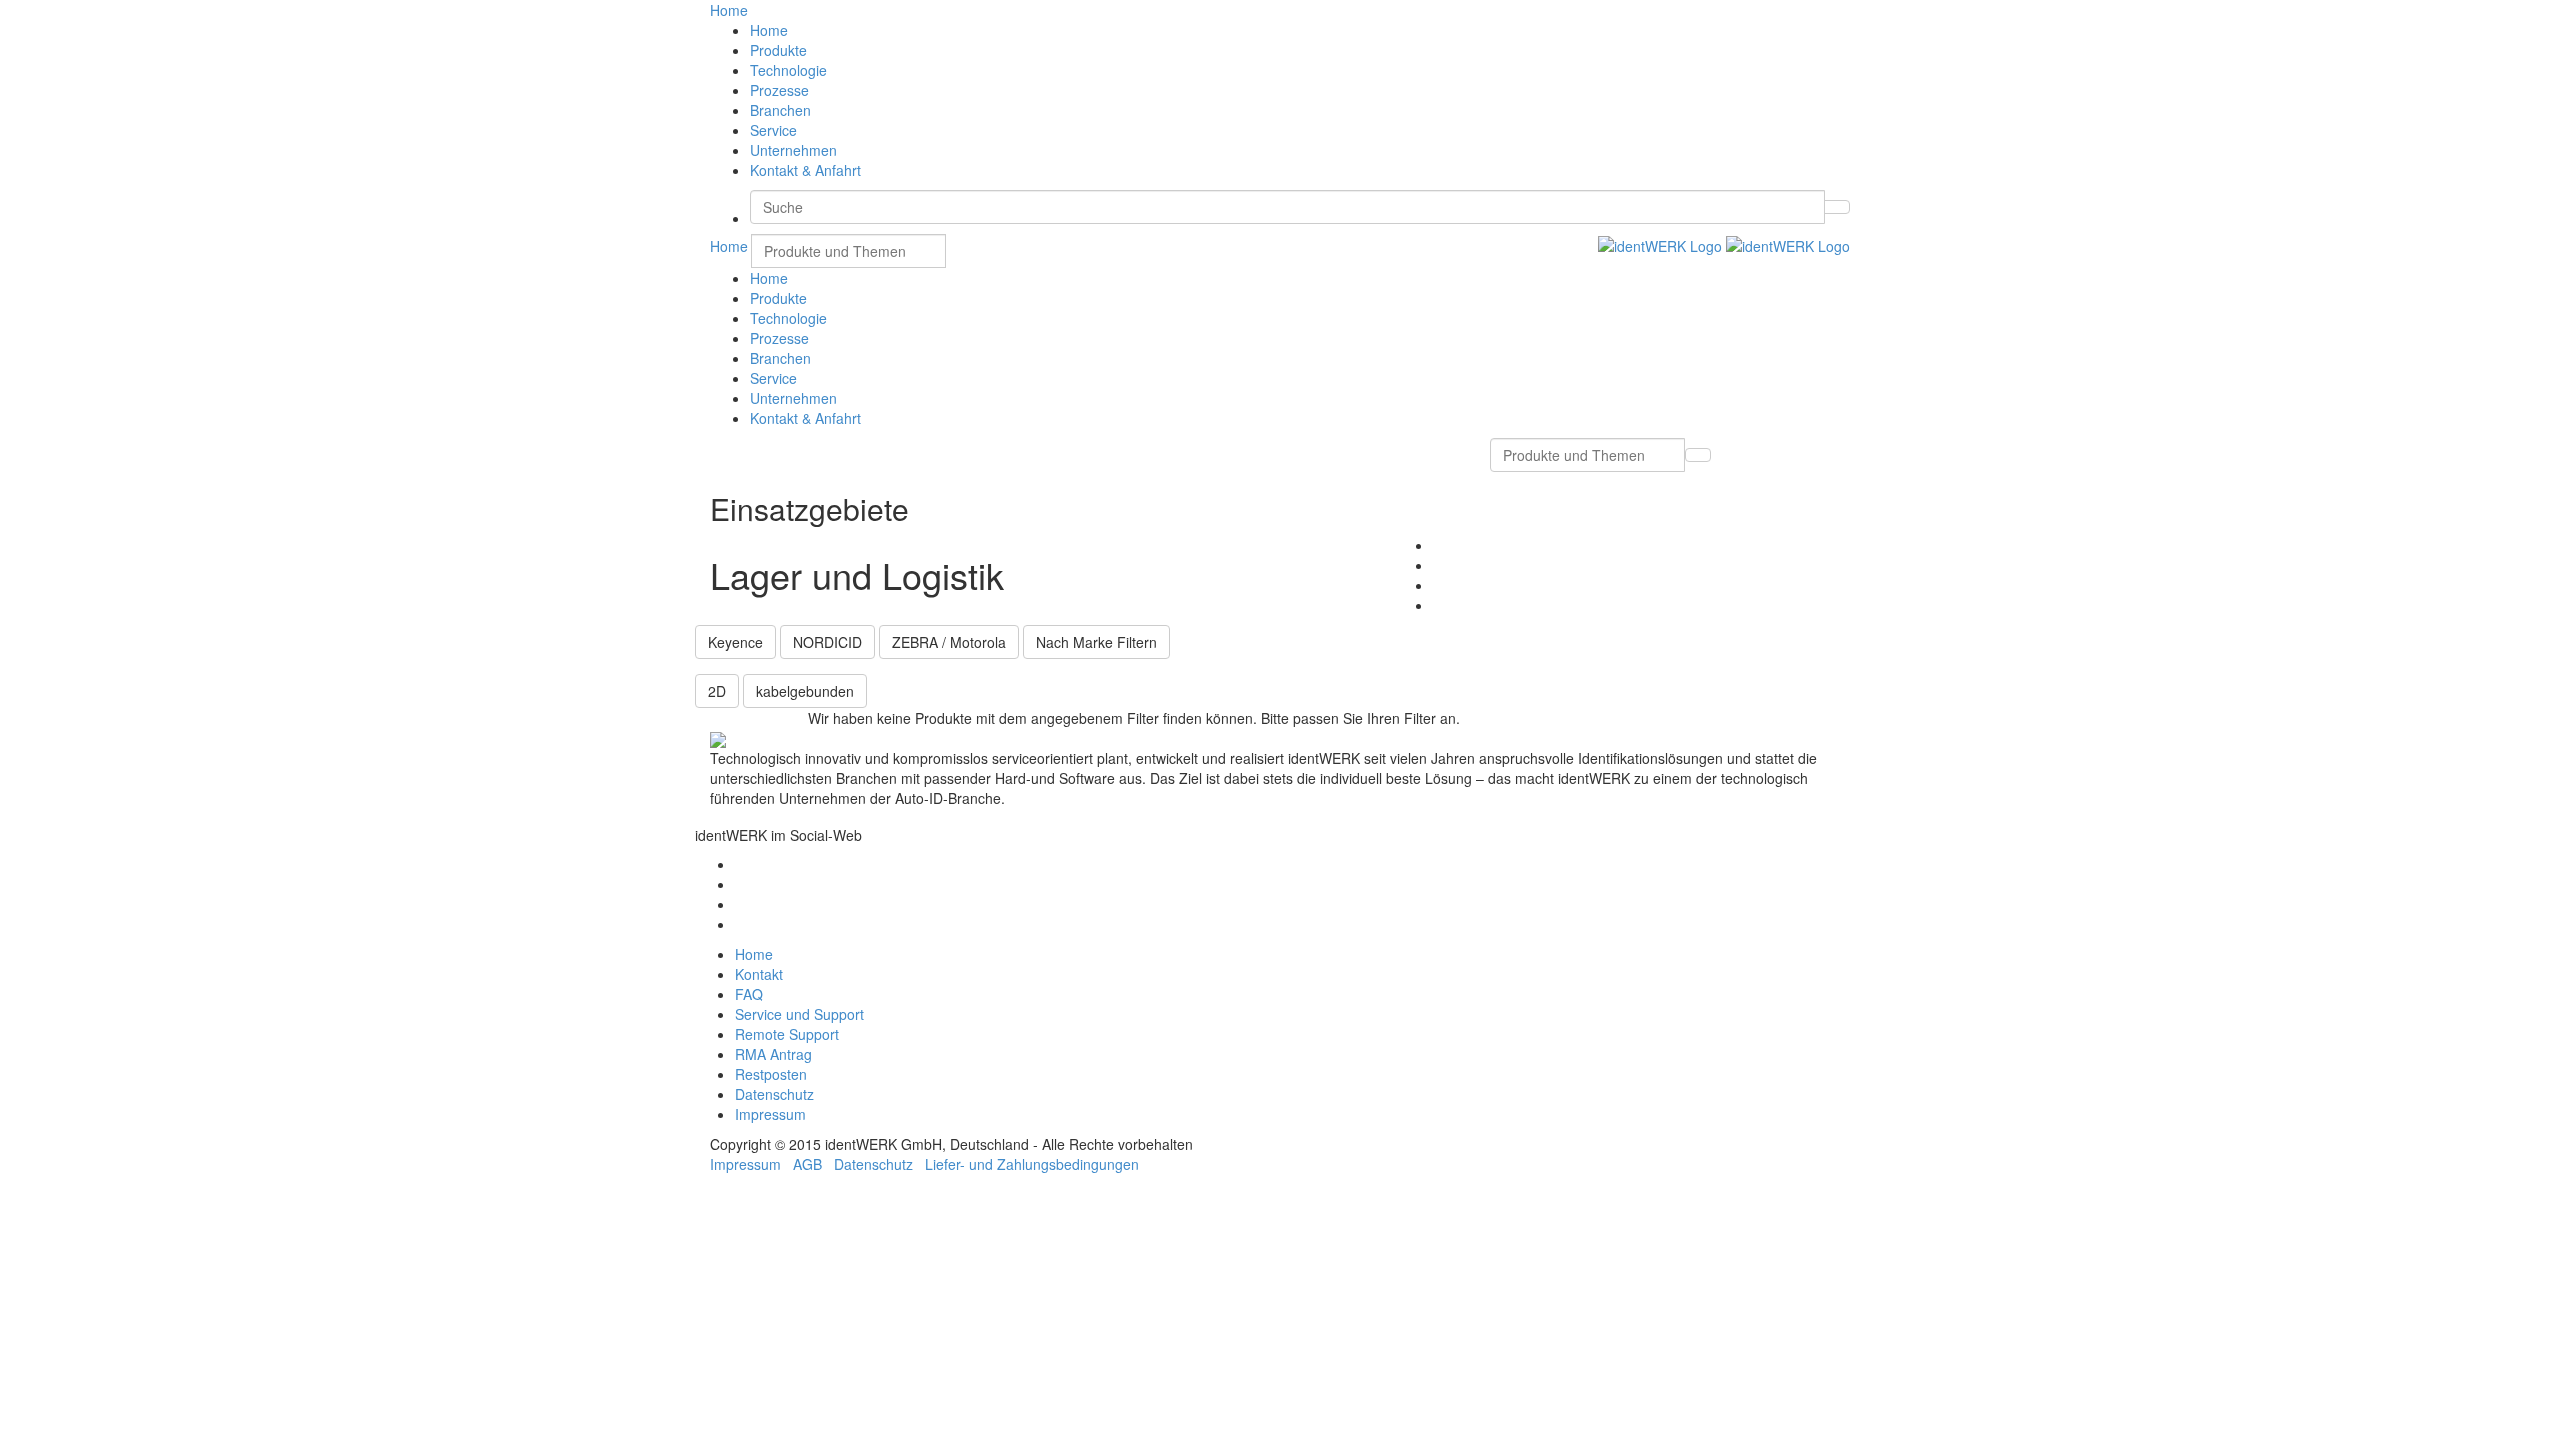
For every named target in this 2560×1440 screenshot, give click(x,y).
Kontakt (759, 974)
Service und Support (799, 1014)
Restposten (771, 1074)
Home (769, 30)
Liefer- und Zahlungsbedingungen (1032, 1164)
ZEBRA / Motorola (949, 642)
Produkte (778, 50)
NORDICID (827, 642)
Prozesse (779, 90)
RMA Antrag (773, 1054)
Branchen (780, 110)
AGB (807, 1164)
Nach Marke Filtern (1096, 642)
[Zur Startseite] (1724, 244)
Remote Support (787, 1034)
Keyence (735, 642)
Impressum (770, 1114)
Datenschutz (774, 1094)
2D (717, 691)
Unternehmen (793, 150)
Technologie (788, 70)
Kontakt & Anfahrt (805, 170)
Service (773, 130)
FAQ (749, 994)
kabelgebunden (805, 691)
